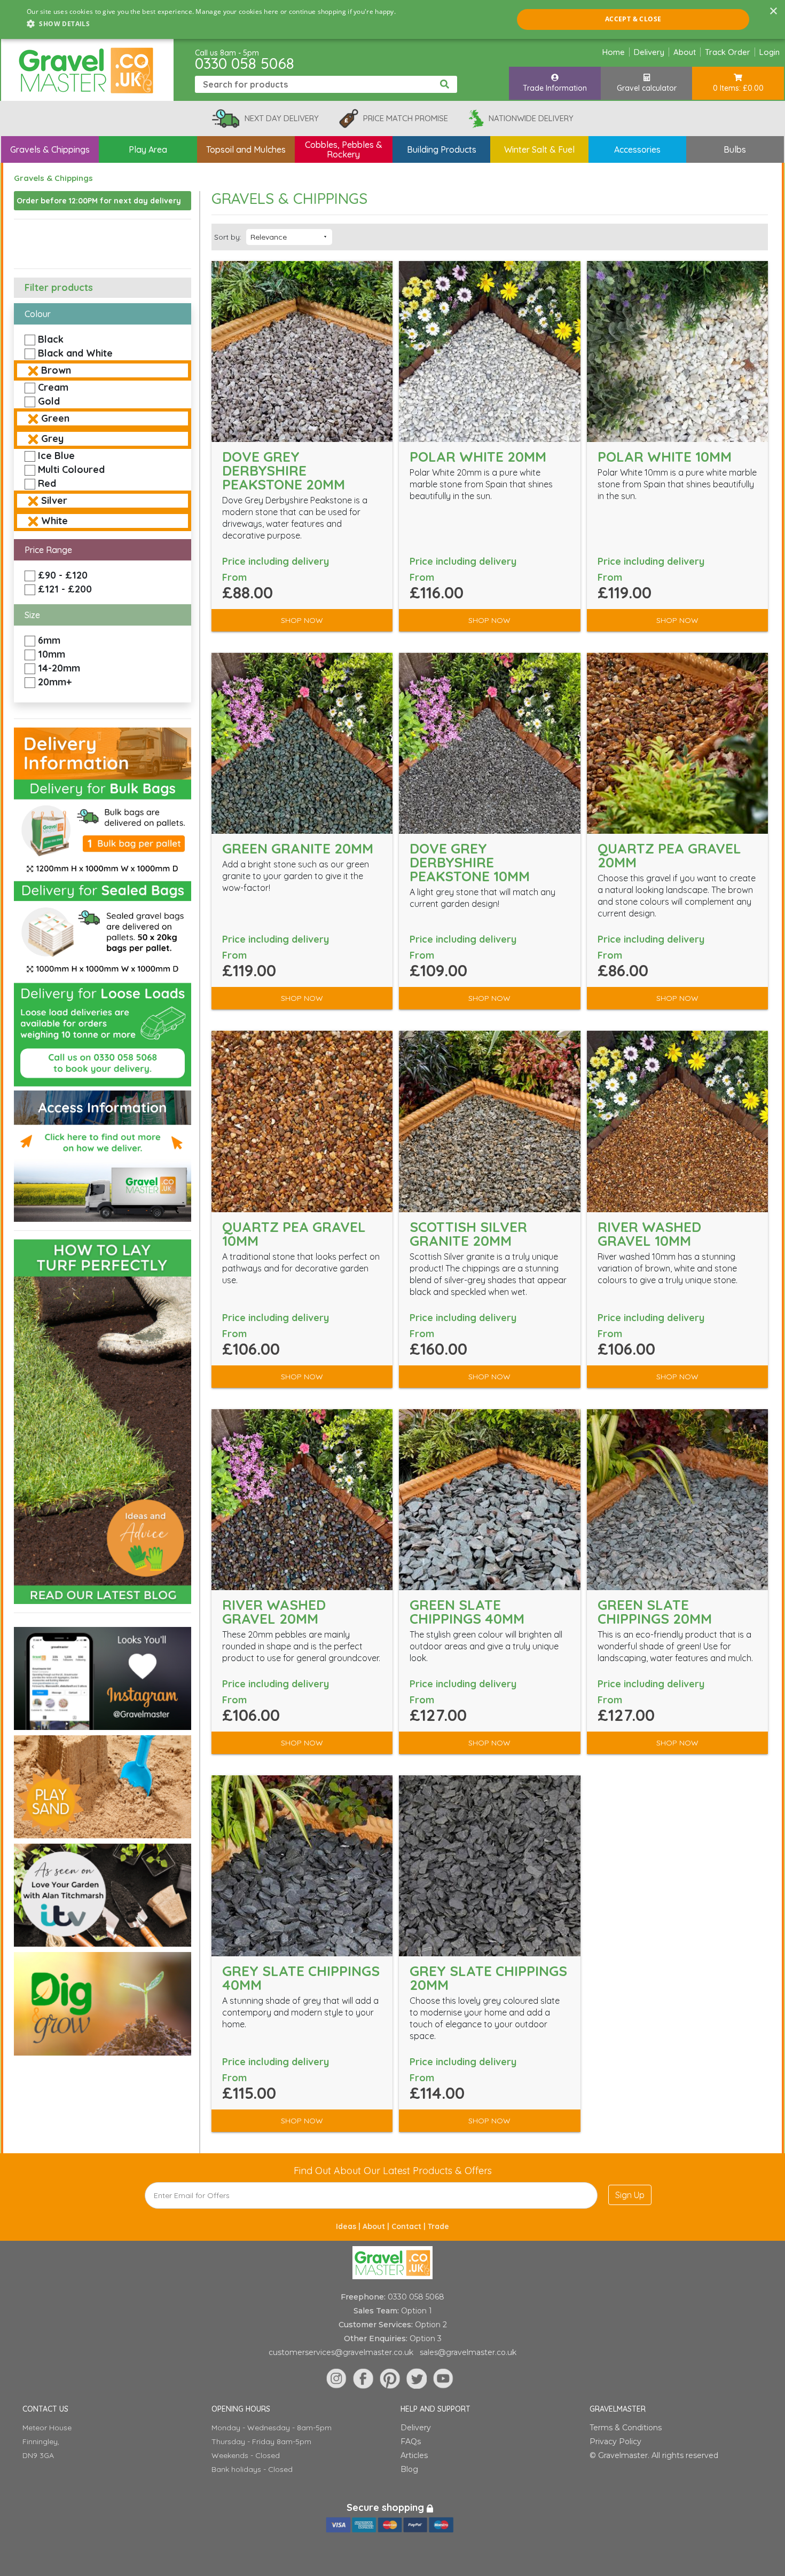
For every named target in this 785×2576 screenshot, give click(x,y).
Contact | (410, 2226)
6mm (49, 640)
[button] (211, 24)
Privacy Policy (615, 2441)
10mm (52, 654)
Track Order (728, 52)
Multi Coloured (71, 469)
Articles (414, 2455)
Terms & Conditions (626, 2428)
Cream (53, 387)
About (685, 52)
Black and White (75, 353)
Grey (52, 438)
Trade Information (555, 88)
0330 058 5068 (245, 63)
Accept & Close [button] (633, 19)
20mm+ (55, 682)
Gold (49, 401)
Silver (54, 500)
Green (55, 418)
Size (32, 615)
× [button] (773, 11)
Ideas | (349, 2226)
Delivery (649, 52)
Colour (38, 314)
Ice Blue (56, 456)
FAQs (411, 2441)
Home (614, 52)
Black (51, 339)
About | (377, 2226)
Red (47, 483)
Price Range (48, 550)
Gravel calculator (647, 88)
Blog (409, 2469)
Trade (438, 2226)
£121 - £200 (65, 589)
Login (770, 52)
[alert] (392, 19)
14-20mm (59, 668)
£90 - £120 (63, 575)
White (54, 521)
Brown (56, 370)
